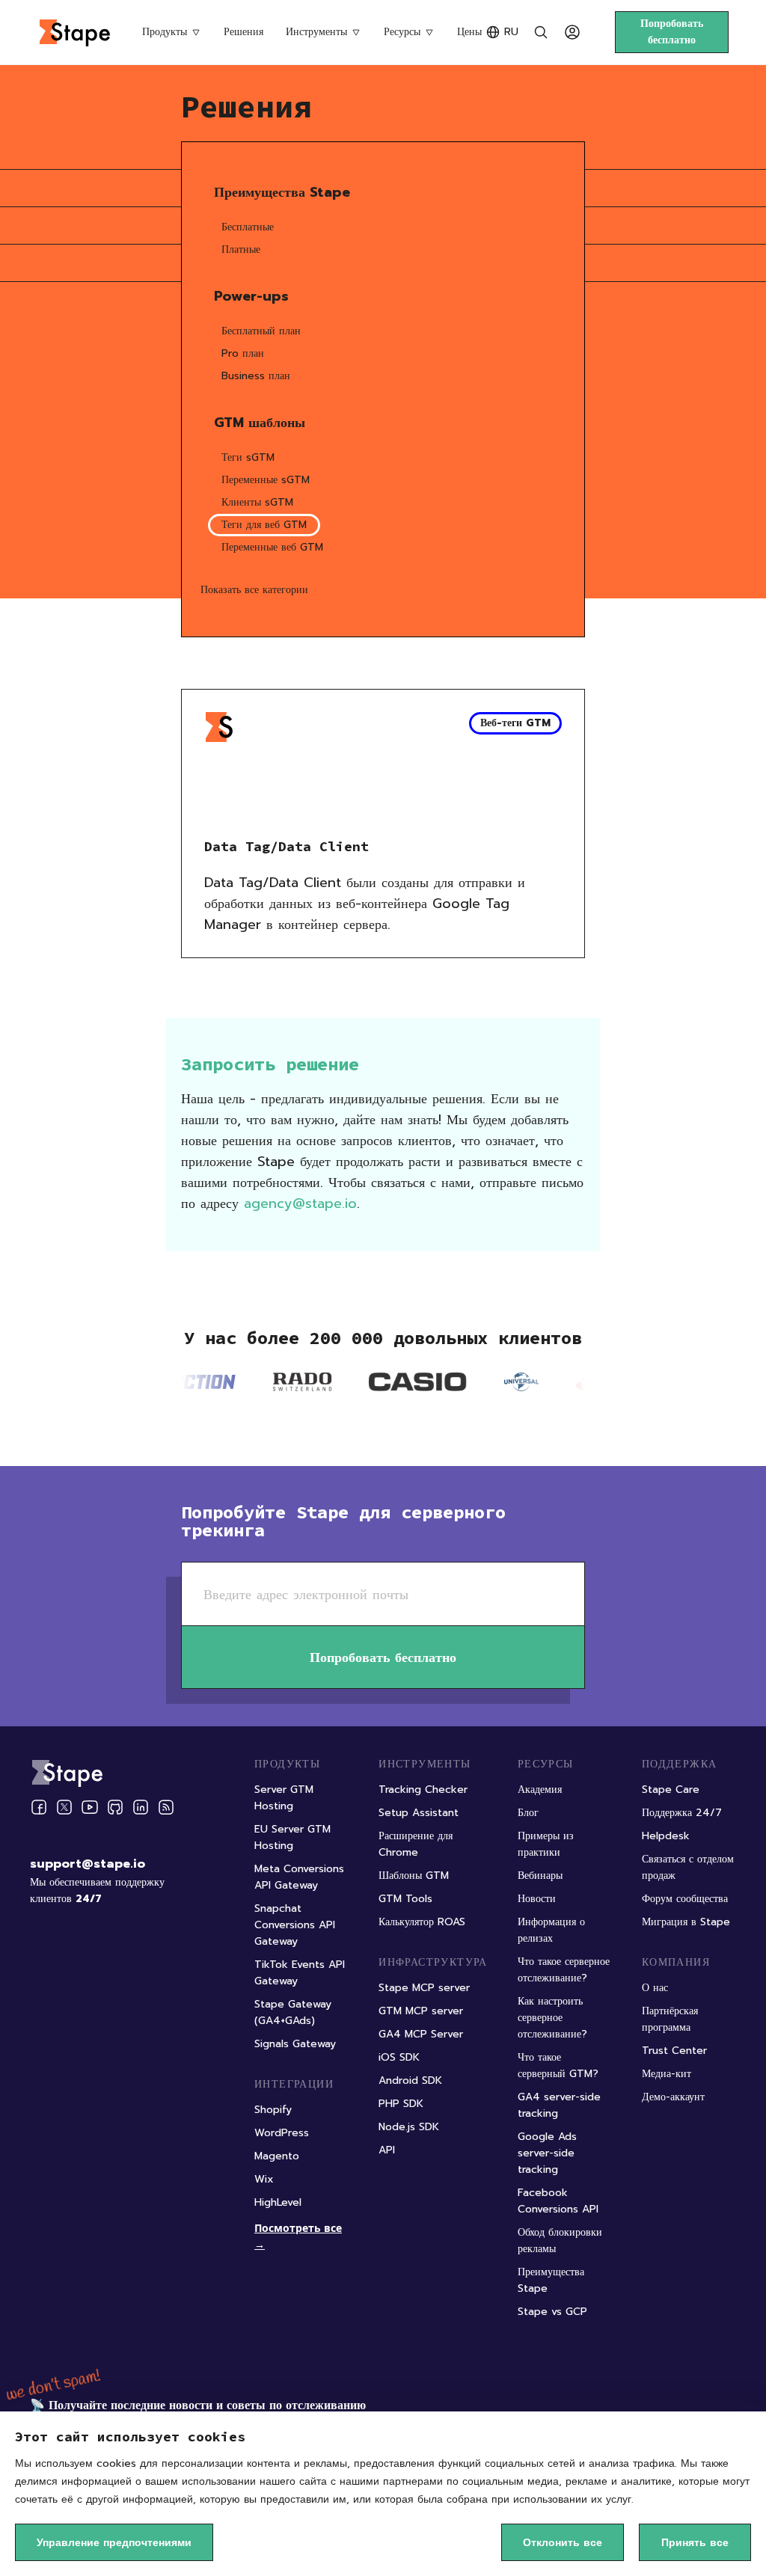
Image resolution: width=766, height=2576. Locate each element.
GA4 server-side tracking (559, 2105)
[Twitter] (64, 1807)
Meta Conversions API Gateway (299, 1877)
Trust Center (674, 2051)
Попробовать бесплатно (672, 32)
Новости (537, 1899)
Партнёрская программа (670, 2019)
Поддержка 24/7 (682, 1813)
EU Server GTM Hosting (292, 1837)
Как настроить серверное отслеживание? (552, 2018)
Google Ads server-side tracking (547, 2153)
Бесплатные (248, 227)
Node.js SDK (409, 2127)
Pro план (243, 353)
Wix (264, 2179)
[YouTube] (90, 1807)
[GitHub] (115, 1807)
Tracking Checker (423, 1790)
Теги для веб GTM (264, 525)
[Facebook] (39, 1807)
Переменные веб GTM (272, 547)
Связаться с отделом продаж (688, 1867)
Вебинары (540, 1876)
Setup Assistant (419, 1813)
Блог (528, 1813)
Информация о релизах (551, 1930)
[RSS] (166, 1807)
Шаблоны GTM (414, 1876)
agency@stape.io (300, 1203)
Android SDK (410, 2080)
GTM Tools (405, 1899)
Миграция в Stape (686, 1922)
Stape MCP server (424, 1988)
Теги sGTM (248, 457)
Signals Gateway (295, 2044)
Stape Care (671, 1790)
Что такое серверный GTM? (558, 2066)
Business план (256, 376)
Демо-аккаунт (673, 2097)
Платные (241, 249)
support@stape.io (88, 1864)
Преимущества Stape (282, 192)
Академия (540, 1790)
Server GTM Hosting (284, 1798)
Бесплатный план (261, 331)
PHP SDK (401, 2104)
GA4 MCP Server (421, 2034)
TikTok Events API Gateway (300, 1973)
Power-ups (251, 296)
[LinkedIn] (141, 1807)
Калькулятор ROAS (422, 1922)
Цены (469, 32)
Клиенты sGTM (257, 502)
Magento (277, 2156)
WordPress (282, 2133)
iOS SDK (399, 2057)
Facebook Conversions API (558, 2201)
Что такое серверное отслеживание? (564, 1970)
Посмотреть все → (298, 2236)
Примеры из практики (546, 1844)
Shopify (273, 2110)
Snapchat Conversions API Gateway (295, 1925)
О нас (655, 1988)
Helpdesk (666, 1836)
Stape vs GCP (552, 2312)
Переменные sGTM (266, 480)
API (387, 2150)
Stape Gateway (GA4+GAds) (293, 2012)
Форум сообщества (685, 1899)
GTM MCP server (421, 2011)
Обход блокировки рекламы (560, 2241)
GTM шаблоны (260, 423)
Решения (243, 32)
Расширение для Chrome (416, 1844)
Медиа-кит (667, 2074)
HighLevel (278, 2202)
